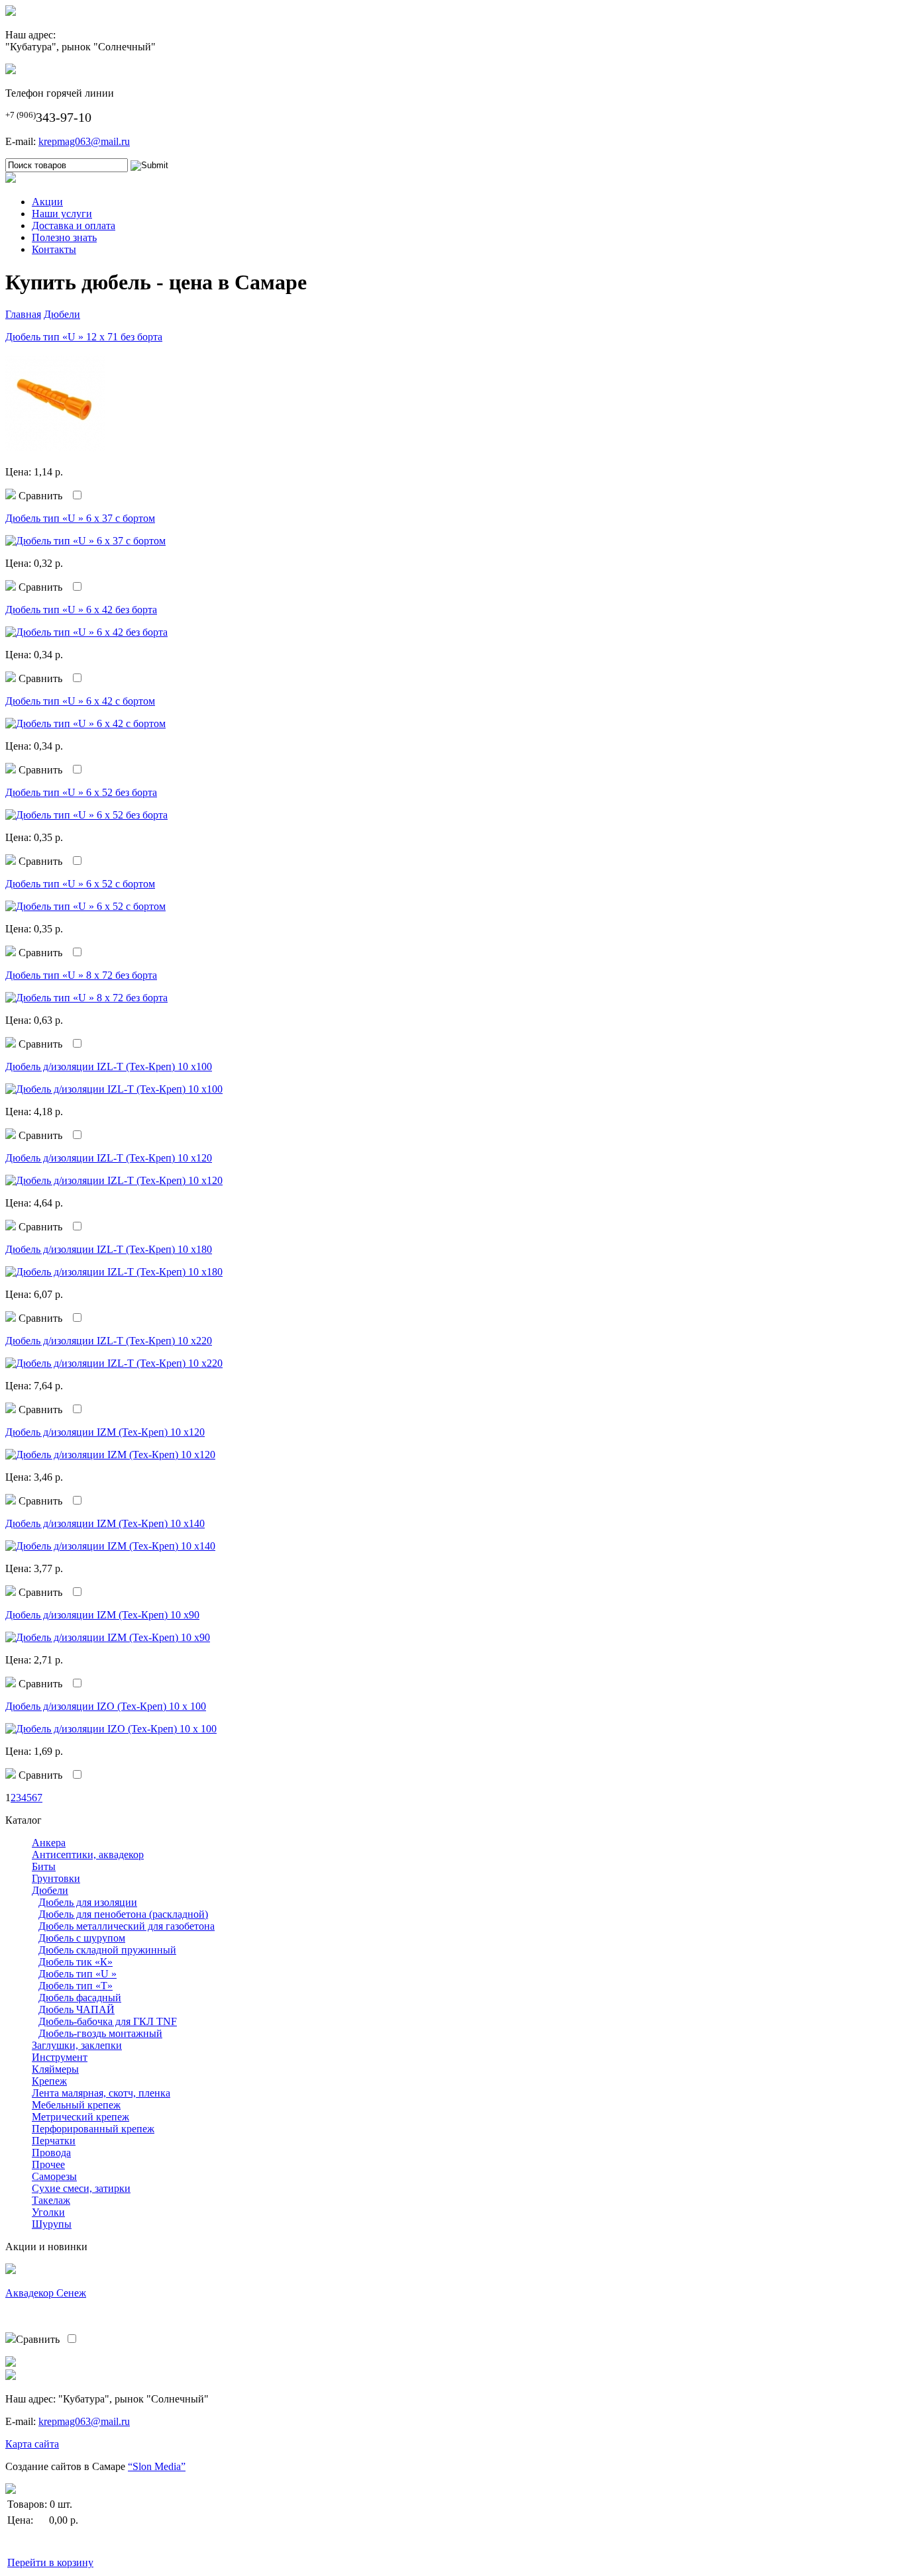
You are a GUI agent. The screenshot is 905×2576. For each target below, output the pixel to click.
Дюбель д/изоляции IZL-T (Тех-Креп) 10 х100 (109, 1066)
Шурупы (52, 2224)
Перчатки (54, 2141)
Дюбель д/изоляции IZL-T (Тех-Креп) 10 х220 (109, 1341)
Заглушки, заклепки (77, 2045)
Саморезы (54, 2176)
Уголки (48, 2212)
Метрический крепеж (80, 2117)
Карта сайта (32, 2444)
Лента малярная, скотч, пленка (101, 2093)
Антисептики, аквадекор (88, 1855)
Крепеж (49, 2081)
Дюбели (62, 314)
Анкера (49, 1843)
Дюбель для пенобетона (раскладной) (123, 1914)
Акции (47, 202)
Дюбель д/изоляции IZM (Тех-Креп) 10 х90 (102, 1615)
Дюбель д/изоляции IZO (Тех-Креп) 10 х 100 (106, 1706)
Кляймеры (55, 2069)
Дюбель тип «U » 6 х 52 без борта (81, 792)
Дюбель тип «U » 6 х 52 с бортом (80, 884)
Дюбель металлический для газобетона (127, 1926)
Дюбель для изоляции (88, 1902)
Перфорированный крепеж (93, 2129)
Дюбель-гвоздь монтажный (100, 2033)
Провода (51, 2153)
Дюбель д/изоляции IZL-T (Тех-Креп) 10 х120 (109, 1158)
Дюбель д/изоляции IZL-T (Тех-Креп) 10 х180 (109, 1249)
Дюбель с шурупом (82, 1938)
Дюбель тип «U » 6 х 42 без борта (81, 610)
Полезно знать (64, 237)
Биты (44, 1866)
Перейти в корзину (50, 2562)
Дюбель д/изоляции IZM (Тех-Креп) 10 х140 (105, 1523)
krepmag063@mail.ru (84, 141)
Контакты (54, 249)
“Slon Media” (157, 2466)
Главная (23, 314)
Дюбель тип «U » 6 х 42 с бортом (80, 701)
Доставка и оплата (74, 225)
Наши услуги (62, 214)
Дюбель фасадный (80, 1998)
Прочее (48, 2164)
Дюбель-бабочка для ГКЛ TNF (108, 2021)
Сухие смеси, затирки (81, 2188)
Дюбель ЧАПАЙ (77, 2009)
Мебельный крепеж (76, 2105)
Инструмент (60, 2057)
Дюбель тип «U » (78, 1974)
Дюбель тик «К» (76, 1962)
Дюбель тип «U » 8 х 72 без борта (81, 975)
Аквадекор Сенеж (46, 2293)
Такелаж (51, 2200)
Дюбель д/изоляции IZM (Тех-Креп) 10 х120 (105, 1432)
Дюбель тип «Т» (76, 1986)
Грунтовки (56, 1878)
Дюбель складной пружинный (107, 1950)
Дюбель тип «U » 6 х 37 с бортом (80, 518)
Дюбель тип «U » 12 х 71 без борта (84, 337)
